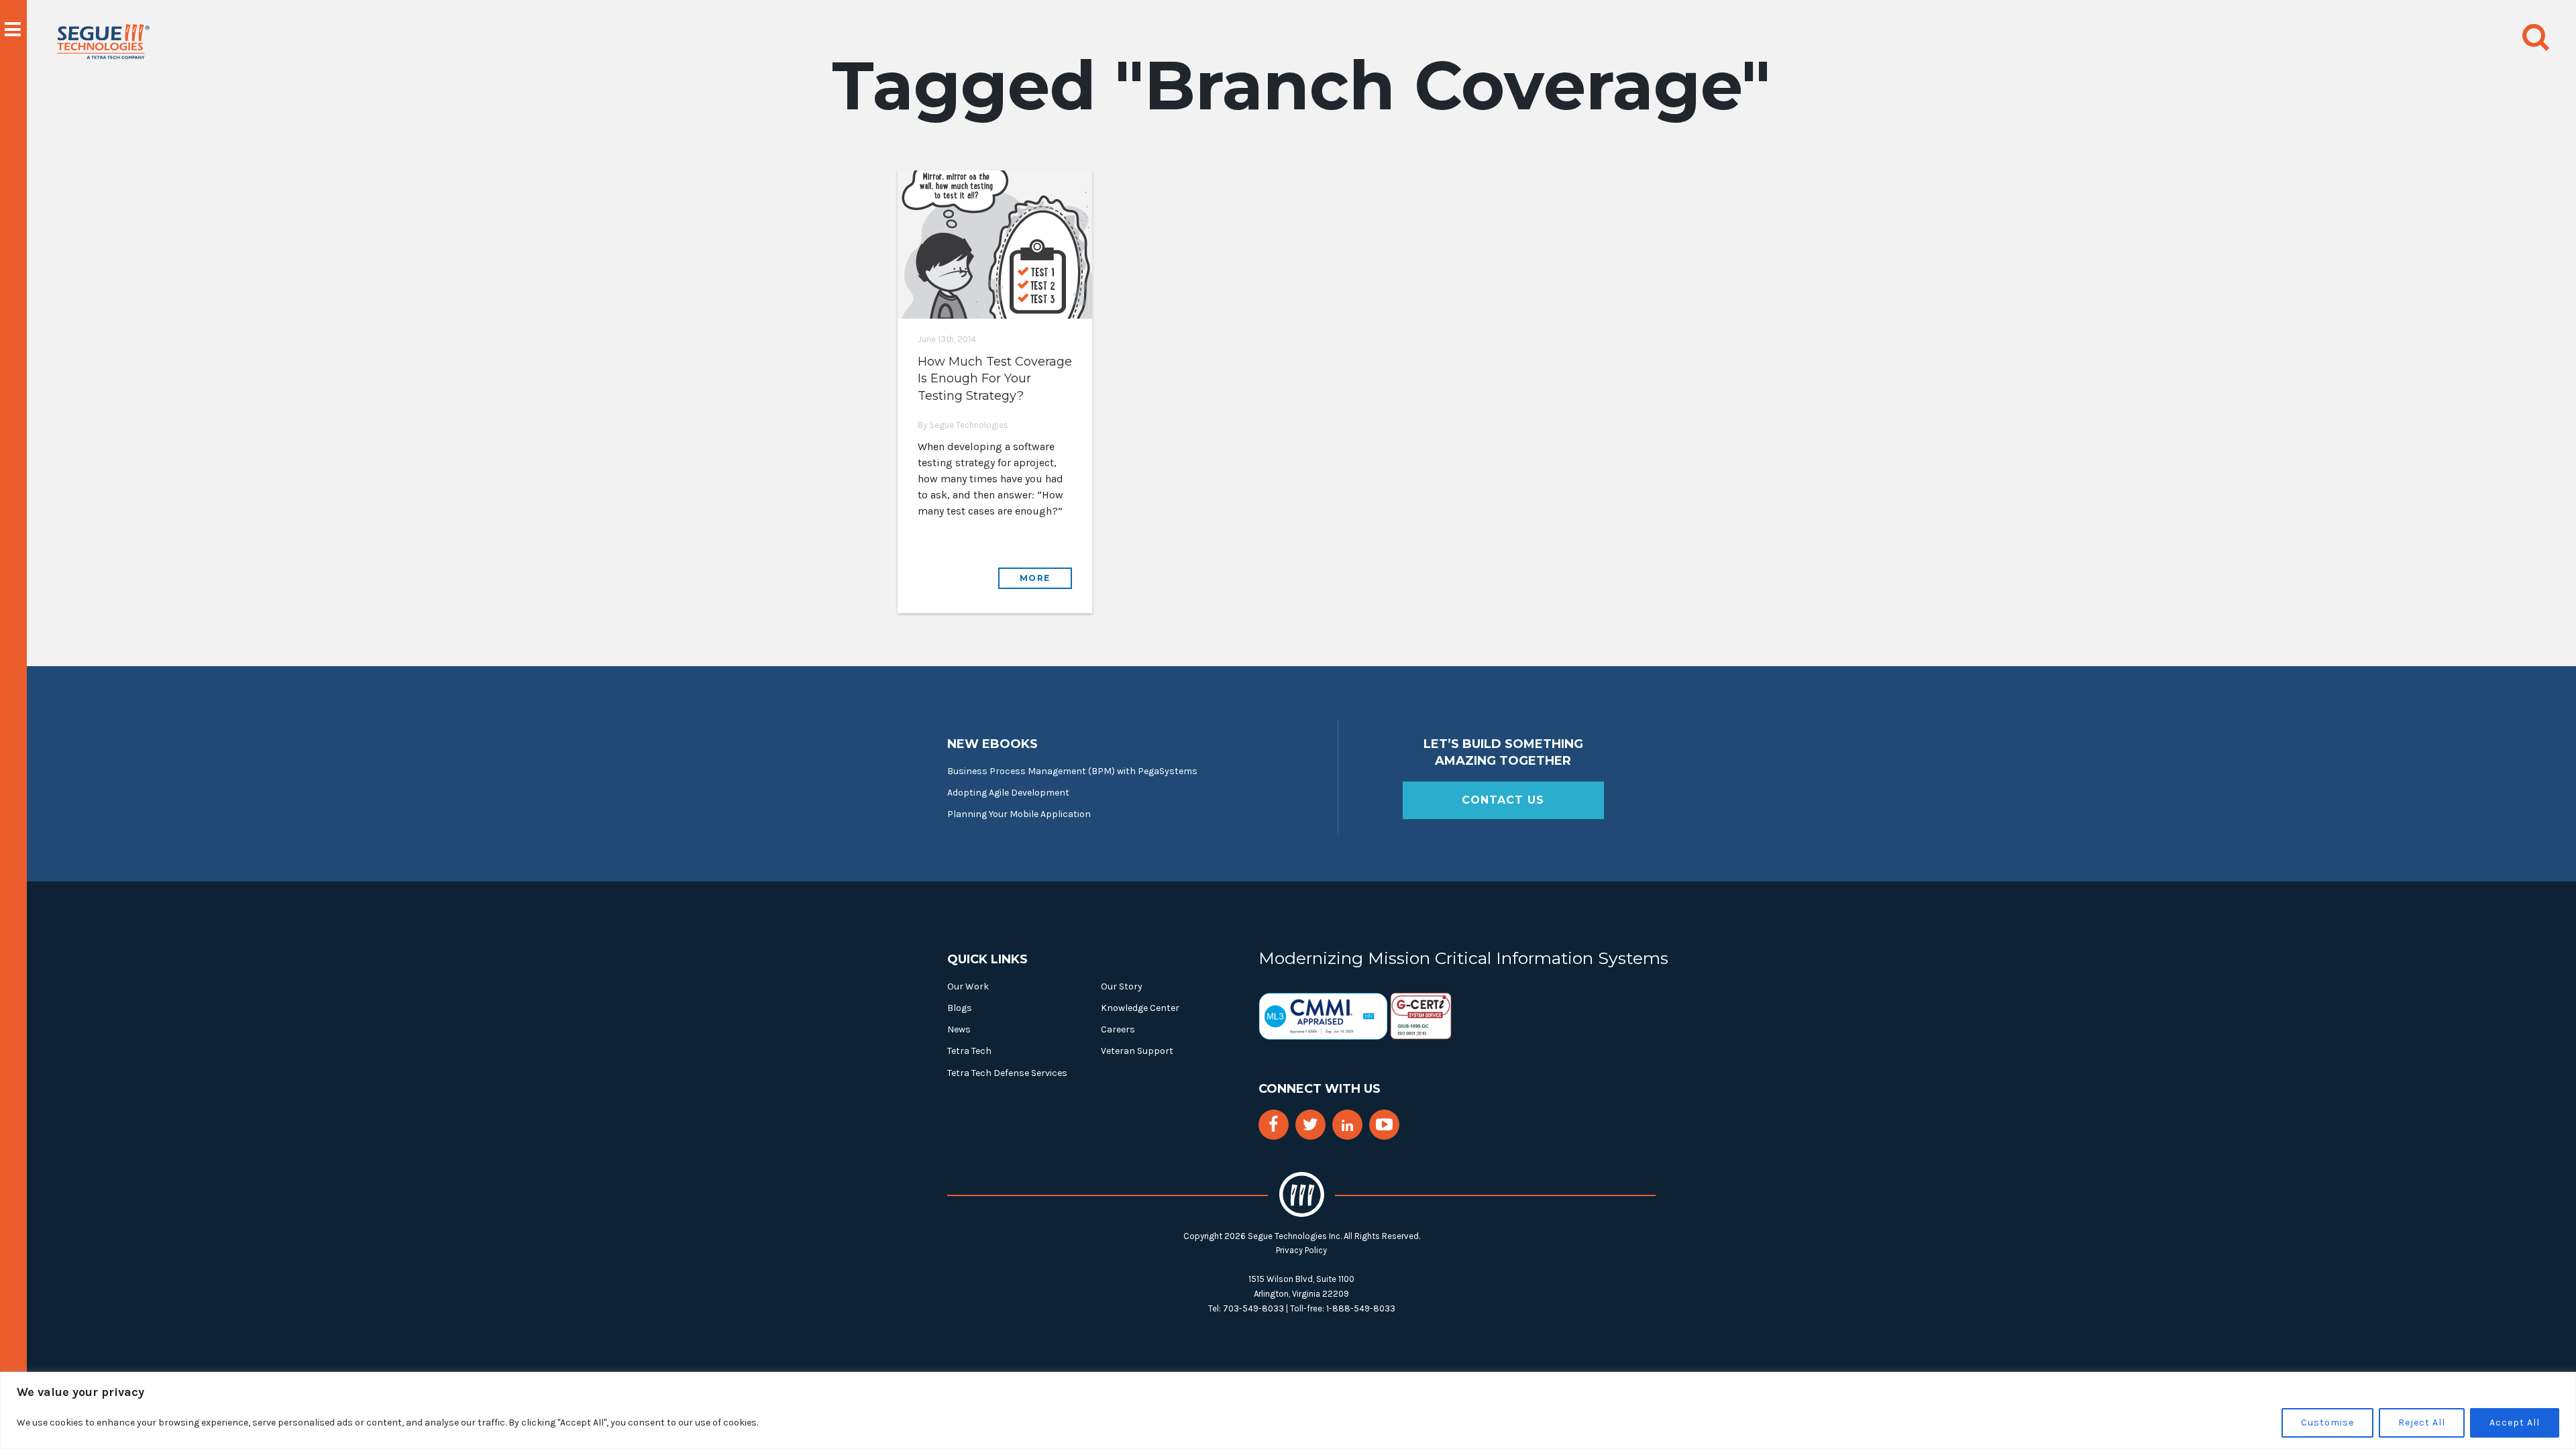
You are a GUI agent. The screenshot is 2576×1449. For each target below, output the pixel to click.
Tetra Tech (969, 1051)
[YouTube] (1384, 1125)
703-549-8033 (1253, 1308)
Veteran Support (1137, 1051)
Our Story (1122, 986)
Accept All (2515, 1423)
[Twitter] (1310, 1125)
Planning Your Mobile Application (1019, 814)
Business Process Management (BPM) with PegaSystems (1072, 771)
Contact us (1503, 800)
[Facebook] (1273, 1125)
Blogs (960, 1008)
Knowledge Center (1140, 1008)
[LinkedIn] (1347, 1126)
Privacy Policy (1301, 1250)
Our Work (968, 986)
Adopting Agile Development (1008, 793)
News (959, 1029)
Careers (1118, 1029)
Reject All (2422, 1423)
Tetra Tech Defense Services (1007, 1073)
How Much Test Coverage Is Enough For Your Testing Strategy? (995, 378)
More (1035, 578)
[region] (1288, 1410)
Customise (2327, 1423)
